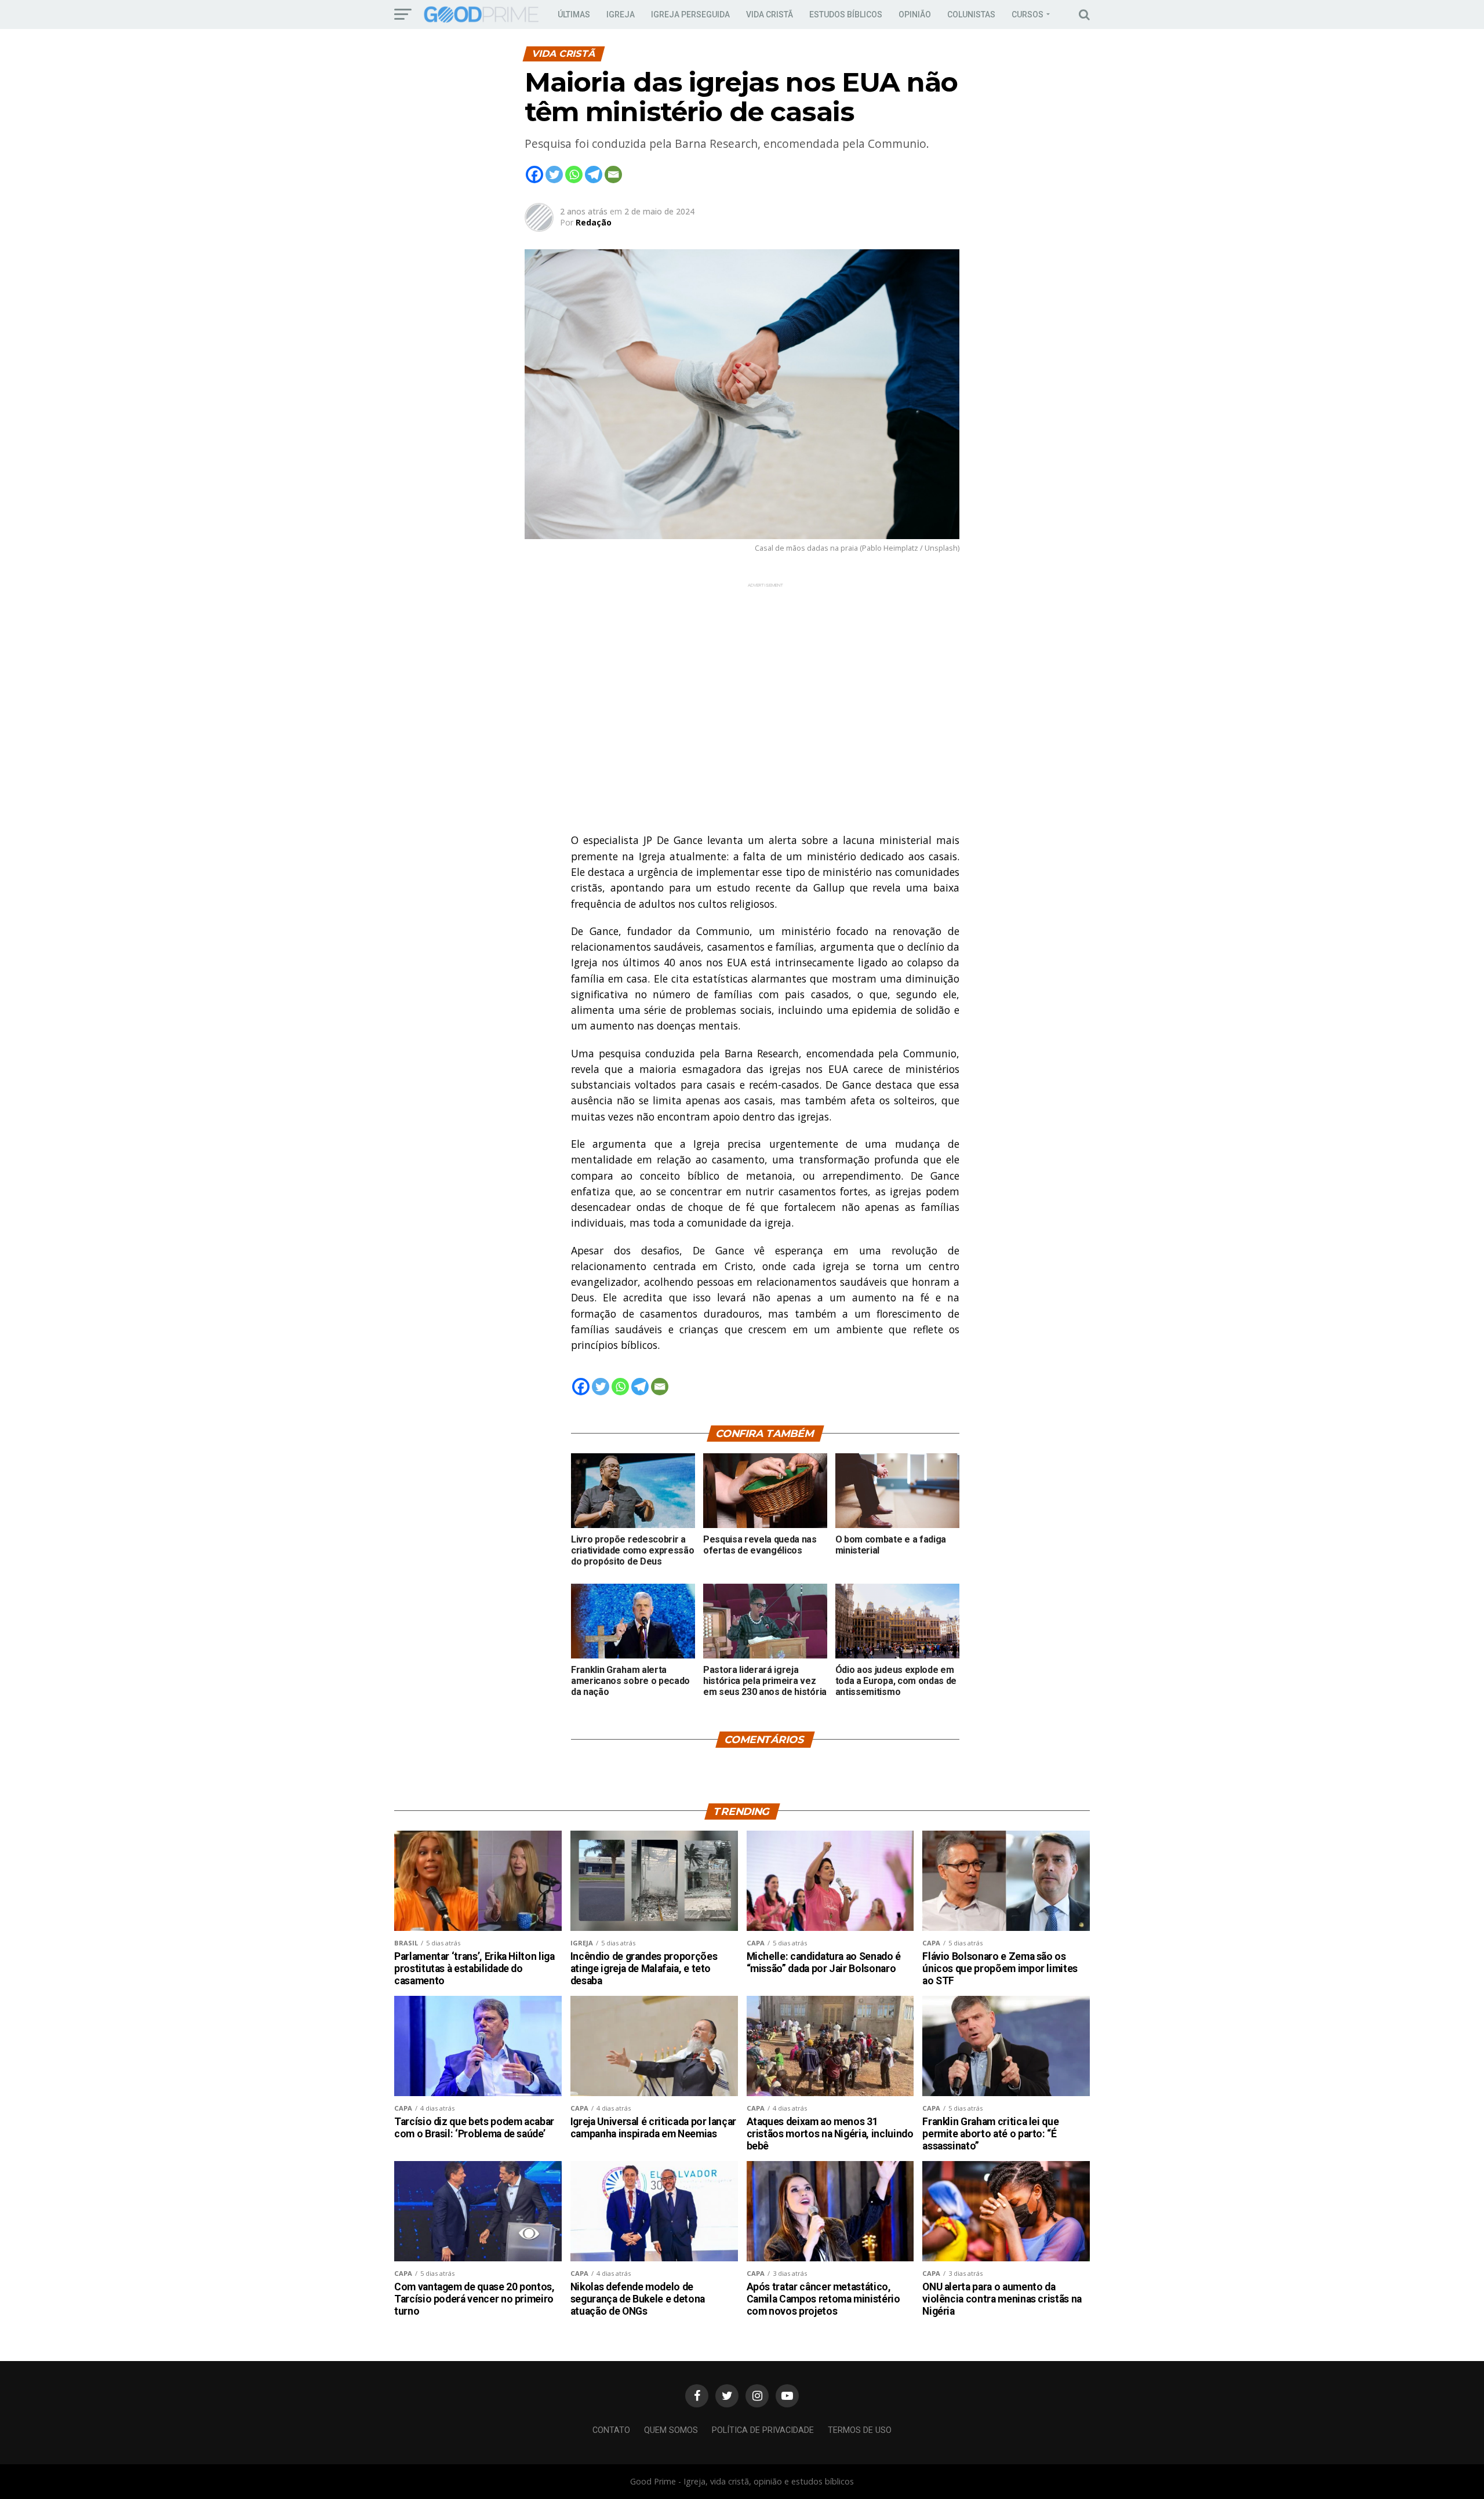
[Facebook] (534, 174)
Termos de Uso (860, 2430)
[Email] (613, 174)
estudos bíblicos (846, 14)
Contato (611, 2430)
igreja (621, 14)
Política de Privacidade (763, 2430)
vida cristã (770, 14)
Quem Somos (671, 2430)
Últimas (574, 14)
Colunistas (971, 14)
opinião (915, 14)
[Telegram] (594, 174)
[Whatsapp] (574, 174)
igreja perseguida (690, 14)
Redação (594, 222)
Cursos (1027, 14)
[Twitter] (554, 174)
